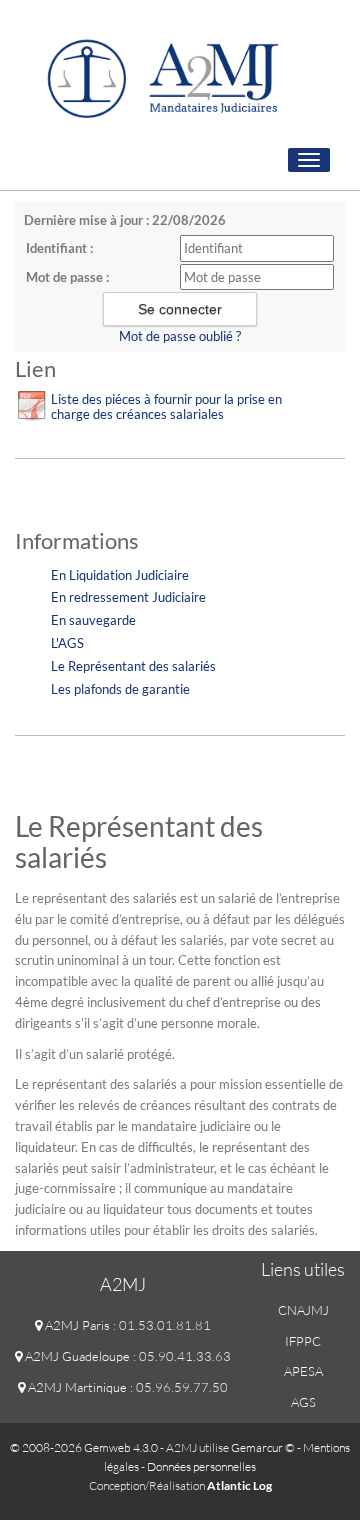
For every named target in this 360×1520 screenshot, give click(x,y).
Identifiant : (59, 248)
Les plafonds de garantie (120, 689)
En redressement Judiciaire (128, 597)
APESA (303, 1371)
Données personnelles (201, 1466)
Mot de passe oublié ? (180, 336)
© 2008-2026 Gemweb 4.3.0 (84, 1447)
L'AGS (67, 643)
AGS (303, 1402)
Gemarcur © (263, 1447)
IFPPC (303, 1341)
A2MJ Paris (76, 1325)
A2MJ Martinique (76, 1387)
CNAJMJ (303, 1310)
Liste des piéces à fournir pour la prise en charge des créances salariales (166, 406)
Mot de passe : (67, 277)
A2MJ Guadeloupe (76, 1356)
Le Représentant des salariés (133, 666)
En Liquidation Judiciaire (120, 575)
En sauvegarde (93, 620)
